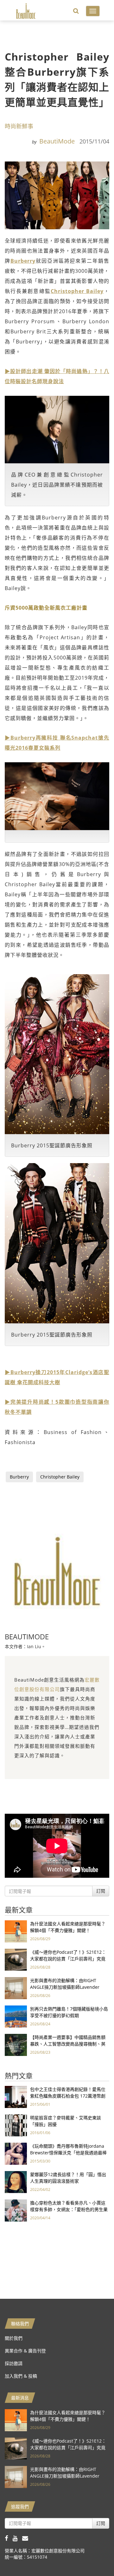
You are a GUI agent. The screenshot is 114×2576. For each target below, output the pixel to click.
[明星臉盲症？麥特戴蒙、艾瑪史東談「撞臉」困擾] (16, 2125)
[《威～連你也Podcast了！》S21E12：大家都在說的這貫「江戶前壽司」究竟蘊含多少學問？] (16, 1959)
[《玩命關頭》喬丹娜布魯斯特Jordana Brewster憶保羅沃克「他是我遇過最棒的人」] (16, 2153)
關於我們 (14, 2338)
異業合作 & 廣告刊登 (25, 2351)
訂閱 (101, 1891)
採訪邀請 (14, 2363)
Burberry (23, 261)
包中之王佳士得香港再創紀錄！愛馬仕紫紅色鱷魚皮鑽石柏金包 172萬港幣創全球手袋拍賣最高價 (68, 2096)
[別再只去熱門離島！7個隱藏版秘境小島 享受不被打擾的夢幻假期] (16, 2016)
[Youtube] (17, 2538)
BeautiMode (57, 141)
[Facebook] (9, 2538)
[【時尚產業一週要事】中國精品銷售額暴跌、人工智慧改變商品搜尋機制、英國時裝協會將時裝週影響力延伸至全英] (16, 2044)
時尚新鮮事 (19, 126)
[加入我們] (27, 2538)
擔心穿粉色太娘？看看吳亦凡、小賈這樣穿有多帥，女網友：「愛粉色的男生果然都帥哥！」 (69, 2209)
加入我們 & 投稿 (21, 2376)
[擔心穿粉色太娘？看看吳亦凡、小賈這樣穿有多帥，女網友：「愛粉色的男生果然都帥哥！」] (16, 2210)
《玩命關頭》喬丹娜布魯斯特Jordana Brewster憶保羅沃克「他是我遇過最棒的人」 (68, 2153)
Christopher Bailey (77, 291)
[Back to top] (93, 2556)
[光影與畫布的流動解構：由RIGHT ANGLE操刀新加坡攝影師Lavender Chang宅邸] (16, 1987)
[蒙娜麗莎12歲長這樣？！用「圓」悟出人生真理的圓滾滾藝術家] (16, 2181)
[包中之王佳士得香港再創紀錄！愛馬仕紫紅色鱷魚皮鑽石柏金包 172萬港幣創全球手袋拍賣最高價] (16, 2096)
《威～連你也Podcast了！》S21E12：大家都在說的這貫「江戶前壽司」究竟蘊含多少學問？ (68, 1959)
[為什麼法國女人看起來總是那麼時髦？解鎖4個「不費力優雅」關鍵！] (16, 1931)
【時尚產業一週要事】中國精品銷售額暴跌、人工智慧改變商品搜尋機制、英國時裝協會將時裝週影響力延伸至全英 (68, 2044)
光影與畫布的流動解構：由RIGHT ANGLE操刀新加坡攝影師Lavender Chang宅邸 (65, 1987)
